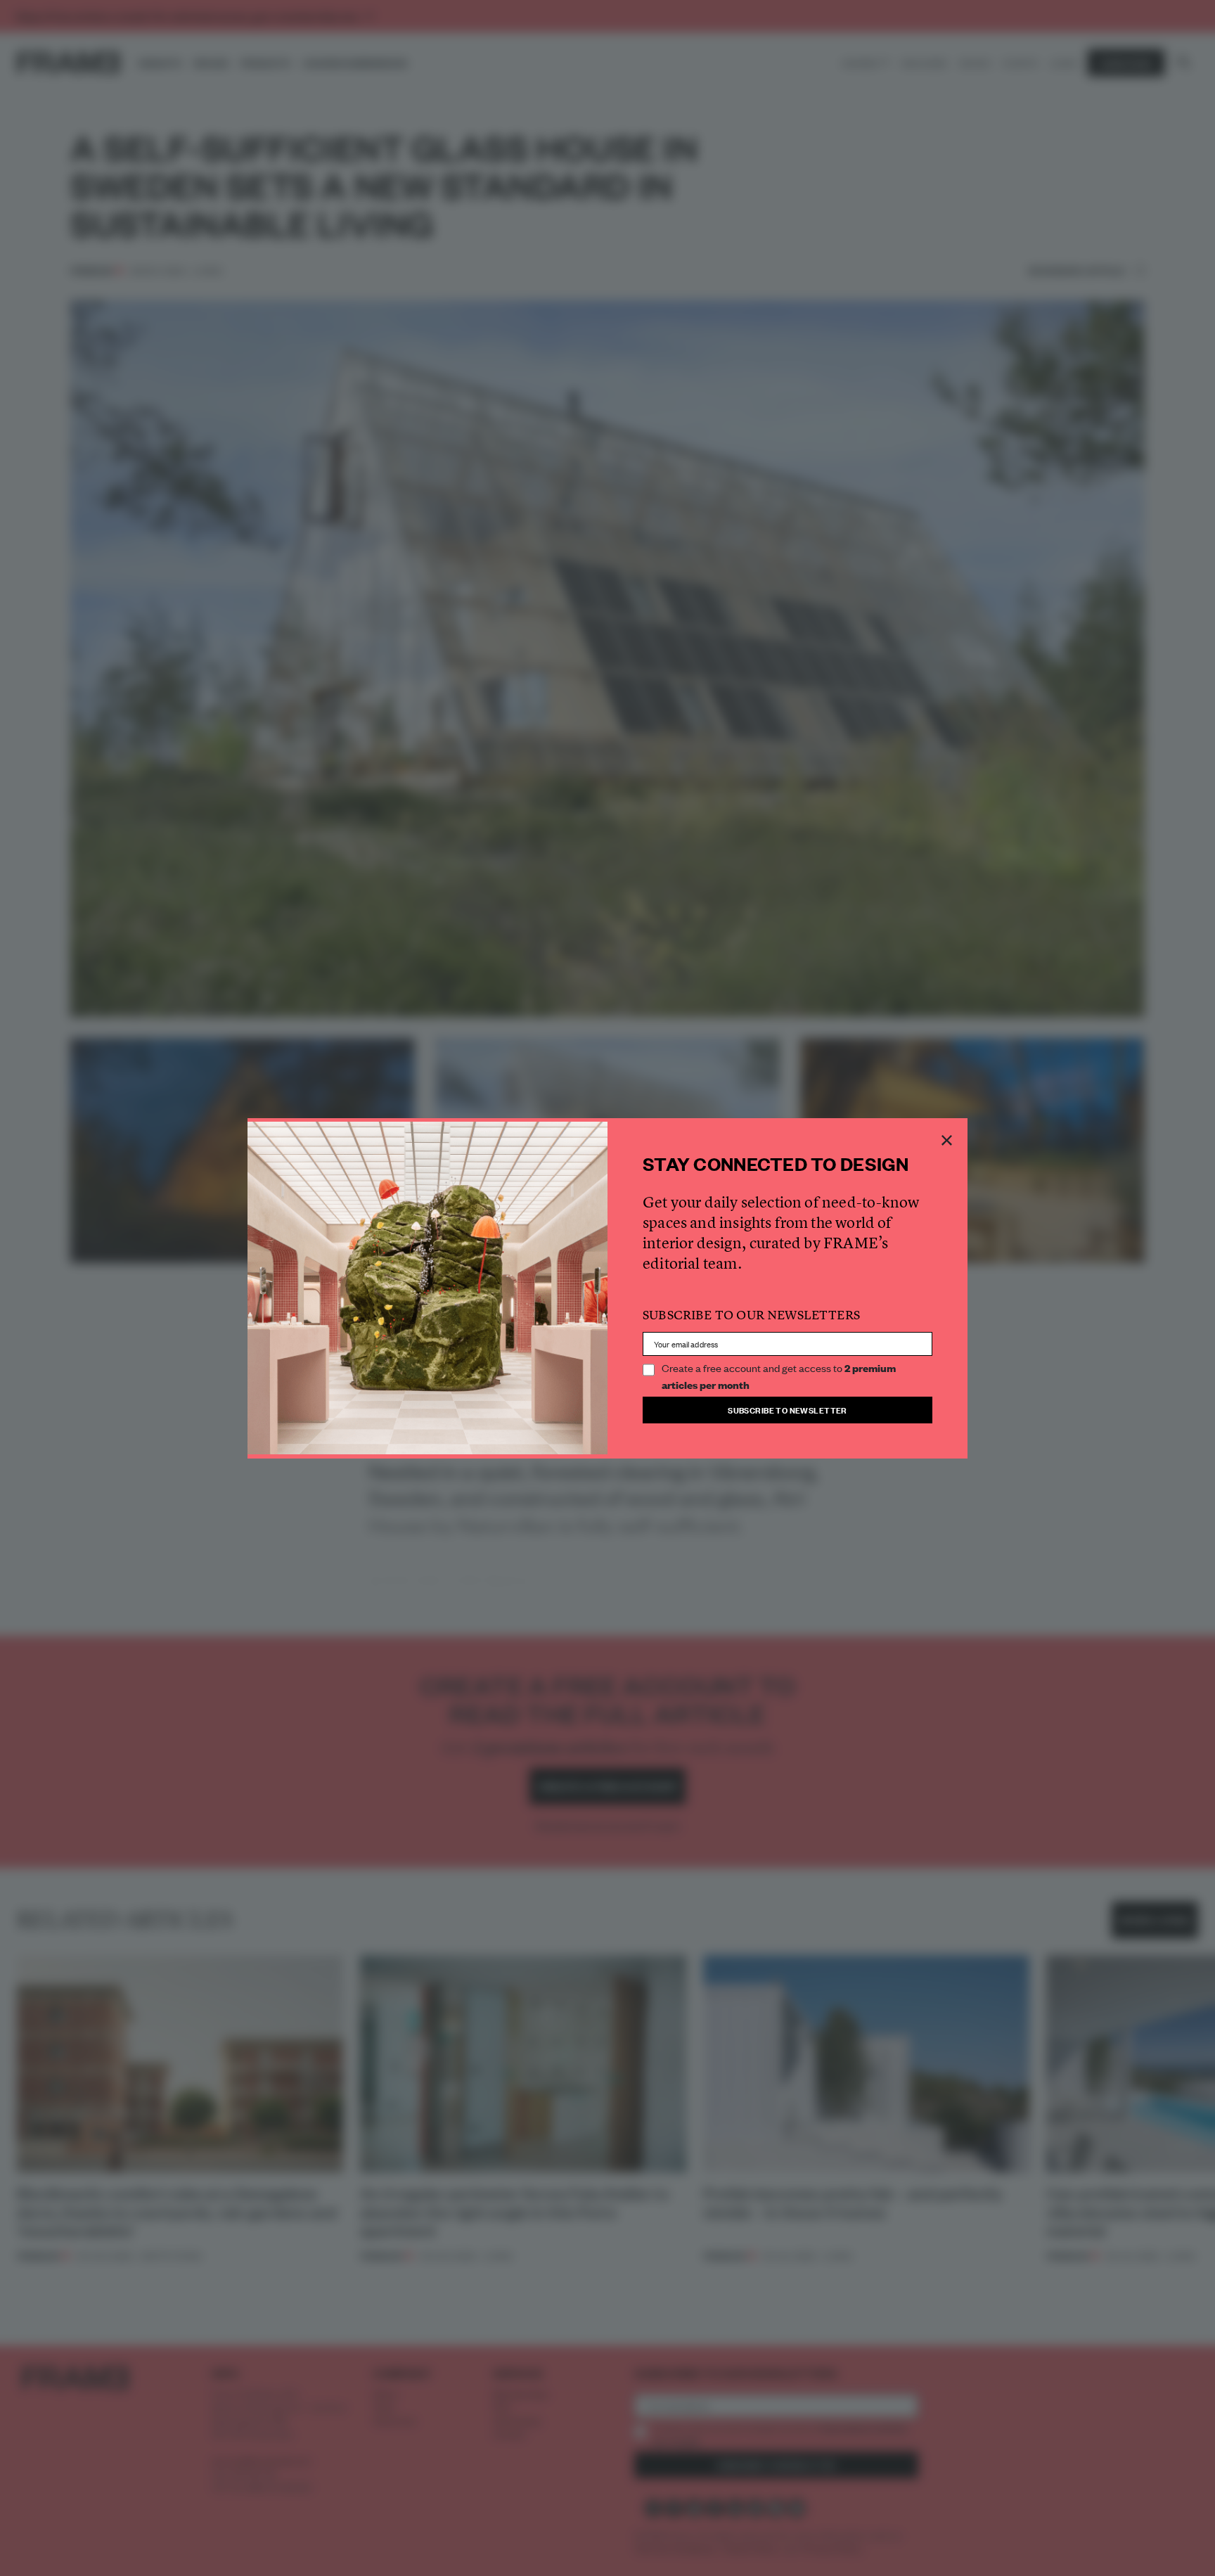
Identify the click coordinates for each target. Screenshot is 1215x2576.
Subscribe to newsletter (787, 1410)
